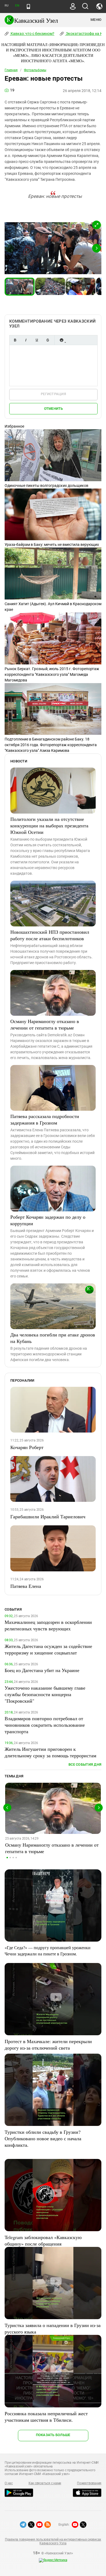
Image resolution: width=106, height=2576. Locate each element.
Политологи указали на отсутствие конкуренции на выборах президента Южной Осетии (49, 825)
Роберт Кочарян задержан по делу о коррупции (48, 1220)
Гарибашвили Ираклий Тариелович (48, 1516)
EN (17, 6)
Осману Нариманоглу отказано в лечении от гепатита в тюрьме (45, 1024)
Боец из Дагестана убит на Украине (42, 1670)
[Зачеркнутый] (48, 340)
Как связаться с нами (45, 2483)
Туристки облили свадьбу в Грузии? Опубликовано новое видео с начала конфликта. (43, 2138)
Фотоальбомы (35, 70)
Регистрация (53, 394)
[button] (96, 225)
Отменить (54, 409)
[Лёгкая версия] (28, 6)
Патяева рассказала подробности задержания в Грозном (45, 1119)
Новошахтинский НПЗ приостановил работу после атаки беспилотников (50, 935)
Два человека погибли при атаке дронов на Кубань (53, 1338)
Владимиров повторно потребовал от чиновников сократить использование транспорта (45, 1725)
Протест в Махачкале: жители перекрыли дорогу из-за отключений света (48, 2044)
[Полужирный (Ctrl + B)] (15, 340)
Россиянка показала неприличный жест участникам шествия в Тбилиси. (46, 2417)
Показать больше (53, 2435)
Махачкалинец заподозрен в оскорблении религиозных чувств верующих (48, 1625)
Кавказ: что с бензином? (32, 34)
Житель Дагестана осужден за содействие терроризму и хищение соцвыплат (48, 1649)
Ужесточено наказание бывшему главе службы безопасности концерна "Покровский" (45, 1694)
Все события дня (85, 1764)
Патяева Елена (26, 1586)
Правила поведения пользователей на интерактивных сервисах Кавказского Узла (53, 2541)
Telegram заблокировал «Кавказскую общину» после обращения (43, 2240)
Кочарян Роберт (27, 1447)
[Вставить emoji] (61, 340)
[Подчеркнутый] (37, 340)
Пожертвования (89, 2483)
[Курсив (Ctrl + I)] (26, 340)
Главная (11, 70)
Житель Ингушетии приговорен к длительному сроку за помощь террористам (50, 1752)
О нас (9, 2483)
